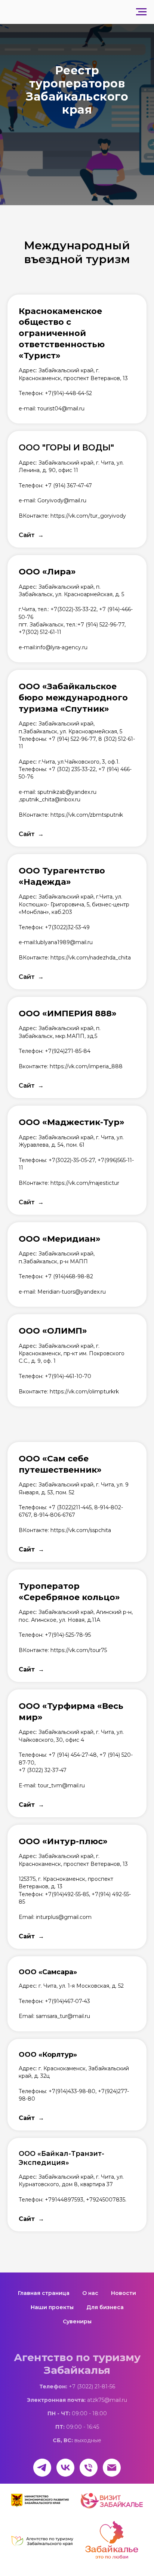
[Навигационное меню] (141, 12)
